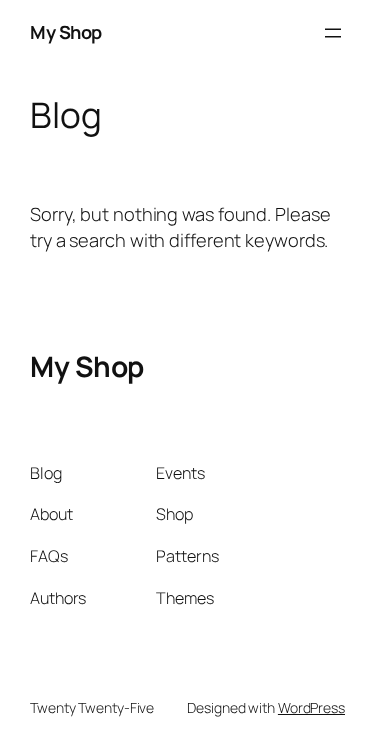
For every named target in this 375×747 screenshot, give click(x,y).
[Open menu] (333, 33)
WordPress (311, 707)
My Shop (66, 32)
